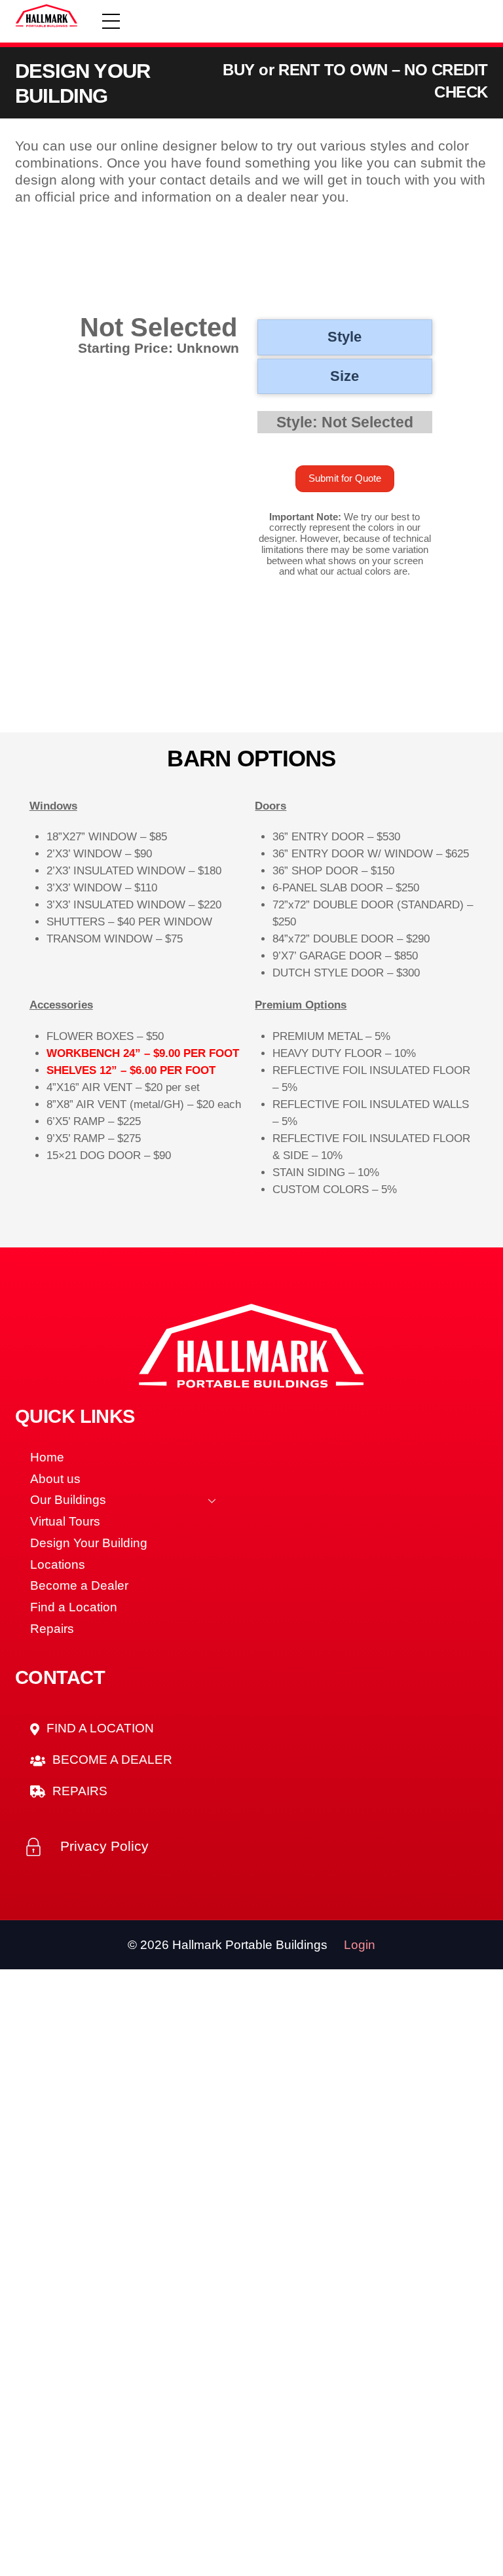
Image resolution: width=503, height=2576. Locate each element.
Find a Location (74, 1607)
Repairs (52, 1629)
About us (55, 1479)
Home (47, 1457)
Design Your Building (89, 1543)
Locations (58, 1565)
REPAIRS (78, 1791)
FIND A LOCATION (99, 1728)
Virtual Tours (65, 1521)
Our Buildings (68, 1500)
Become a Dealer (79, 1585)
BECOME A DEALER (111, 1760)
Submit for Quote (345, 479)
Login (360, 1945)
